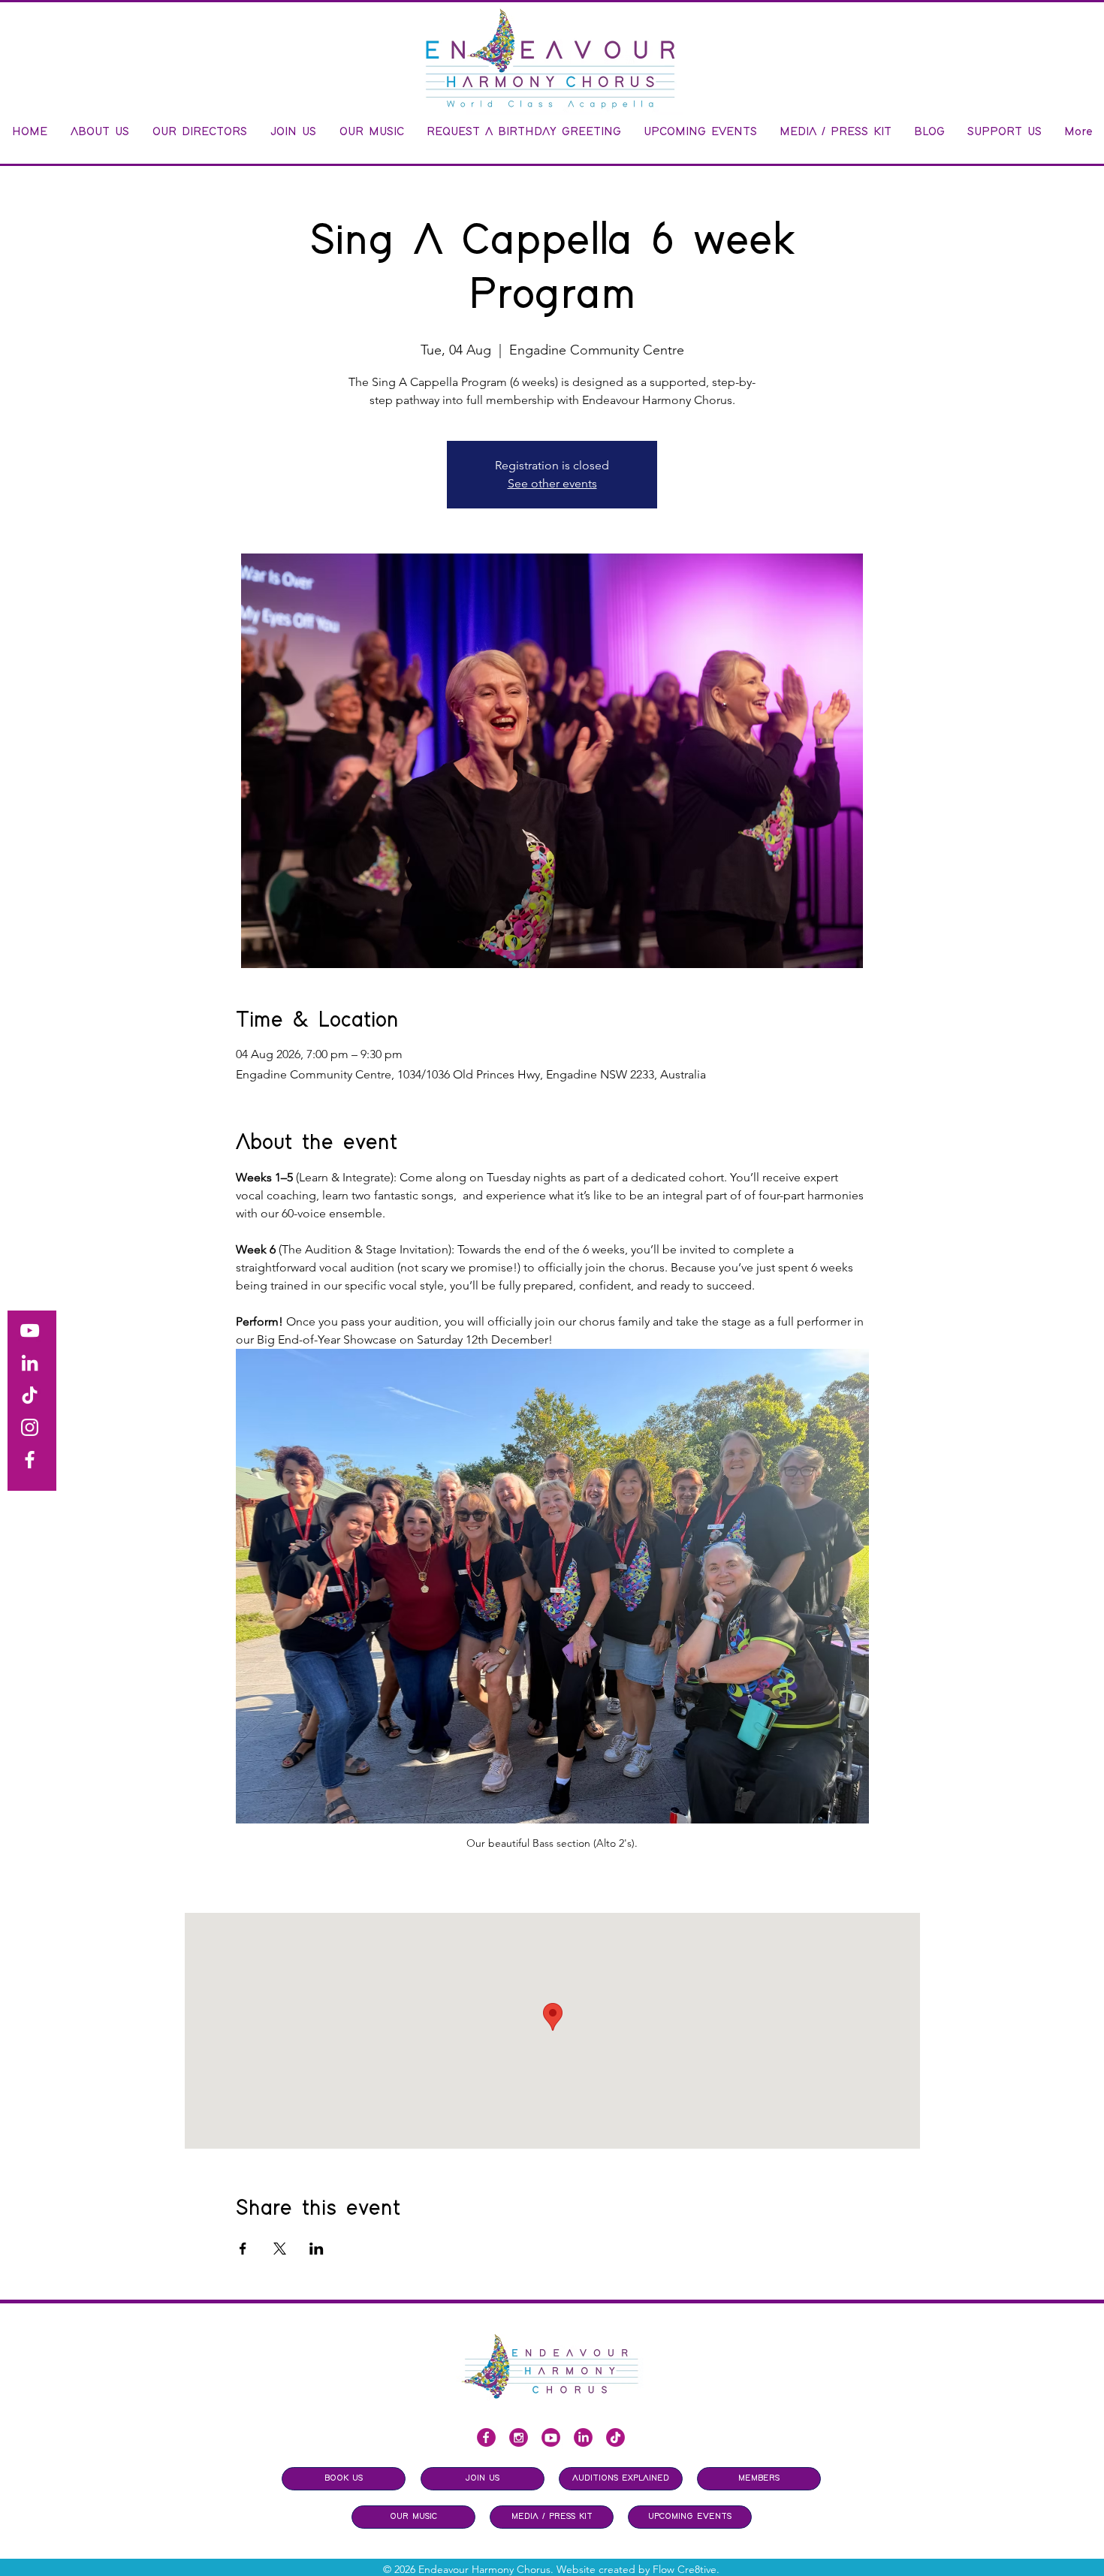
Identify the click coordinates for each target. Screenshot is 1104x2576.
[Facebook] (30, 1460)
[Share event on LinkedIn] (317, 2249)
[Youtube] (551, 2437)
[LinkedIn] (30, 1363)
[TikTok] (30, 1395)
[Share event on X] (280, 2249)
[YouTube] (30, 1330)
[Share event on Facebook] (243, 2249)
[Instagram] (30, 1427)
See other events (552, 483)
